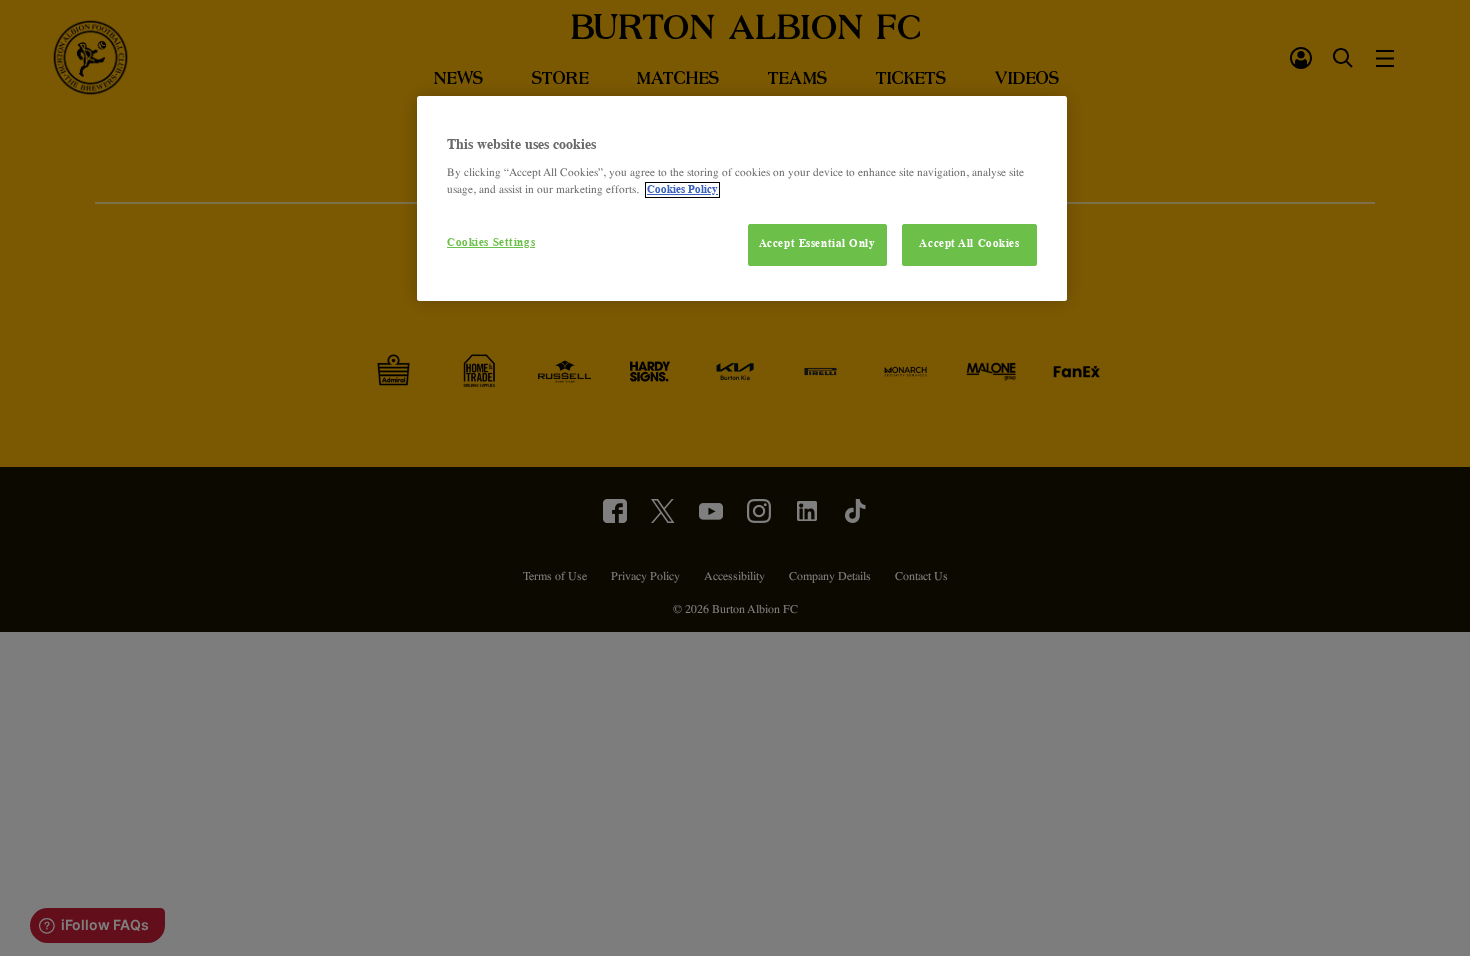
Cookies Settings (491, 243)
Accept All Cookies (969, 244)
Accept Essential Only (817, 244)
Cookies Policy (682, 190)
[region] (742, 199)
